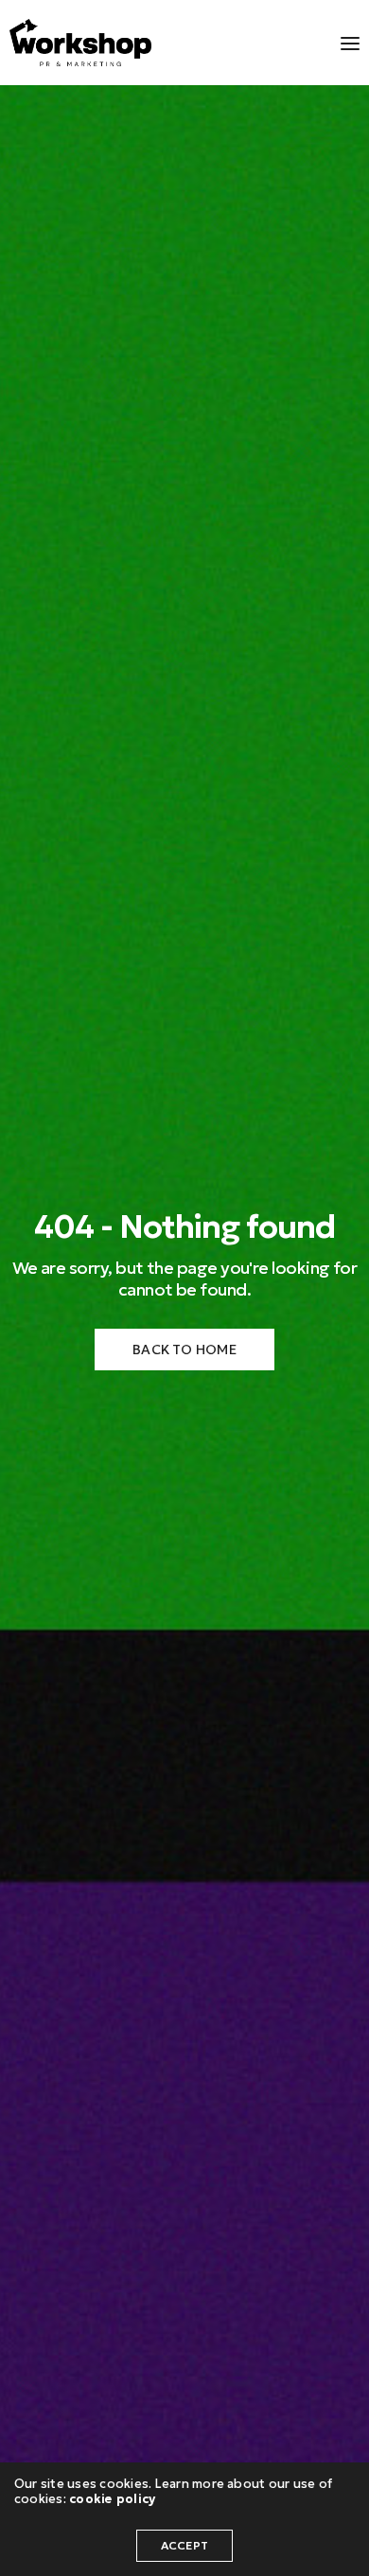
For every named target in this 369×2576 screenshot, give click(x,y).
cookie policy (112, 2499)
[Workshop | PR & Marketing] (80, 43)
